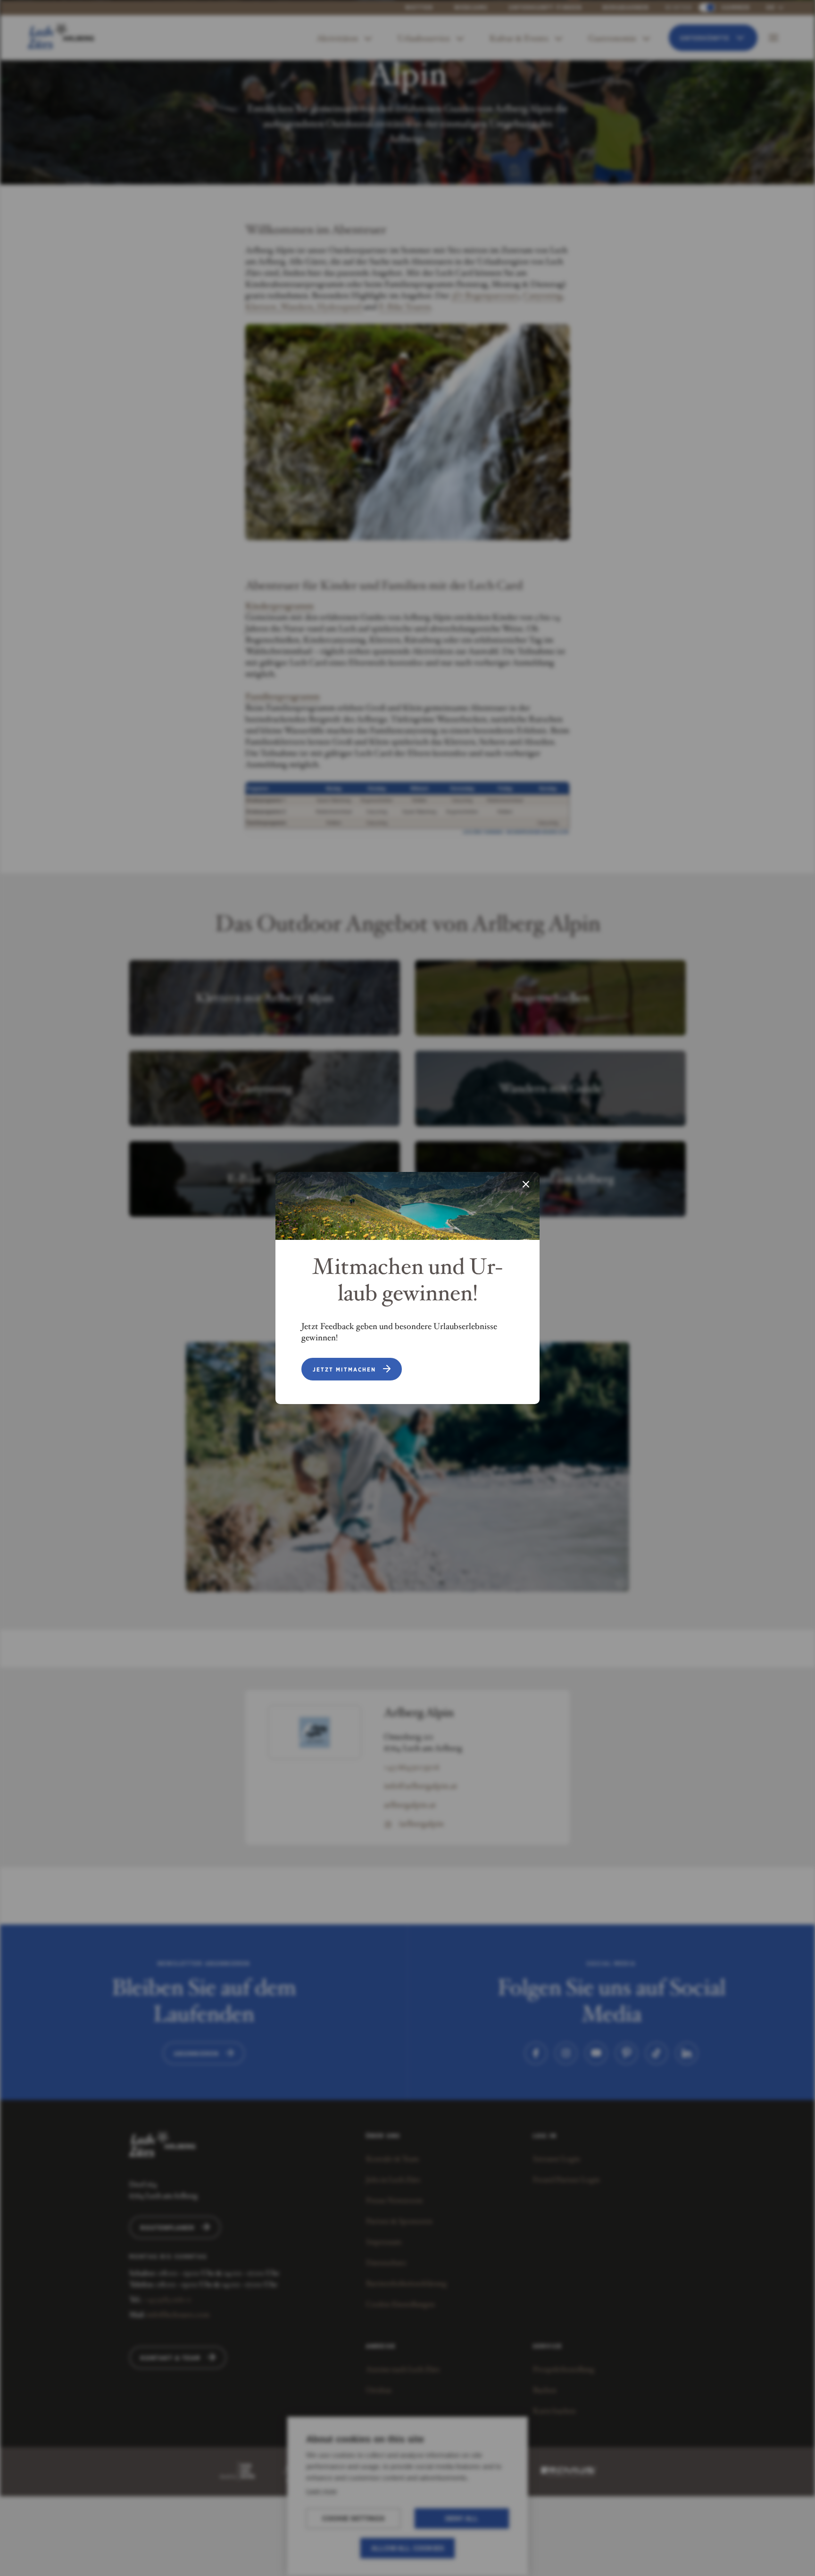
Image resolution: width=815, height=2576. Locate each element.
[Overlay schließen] (526, 1185)
